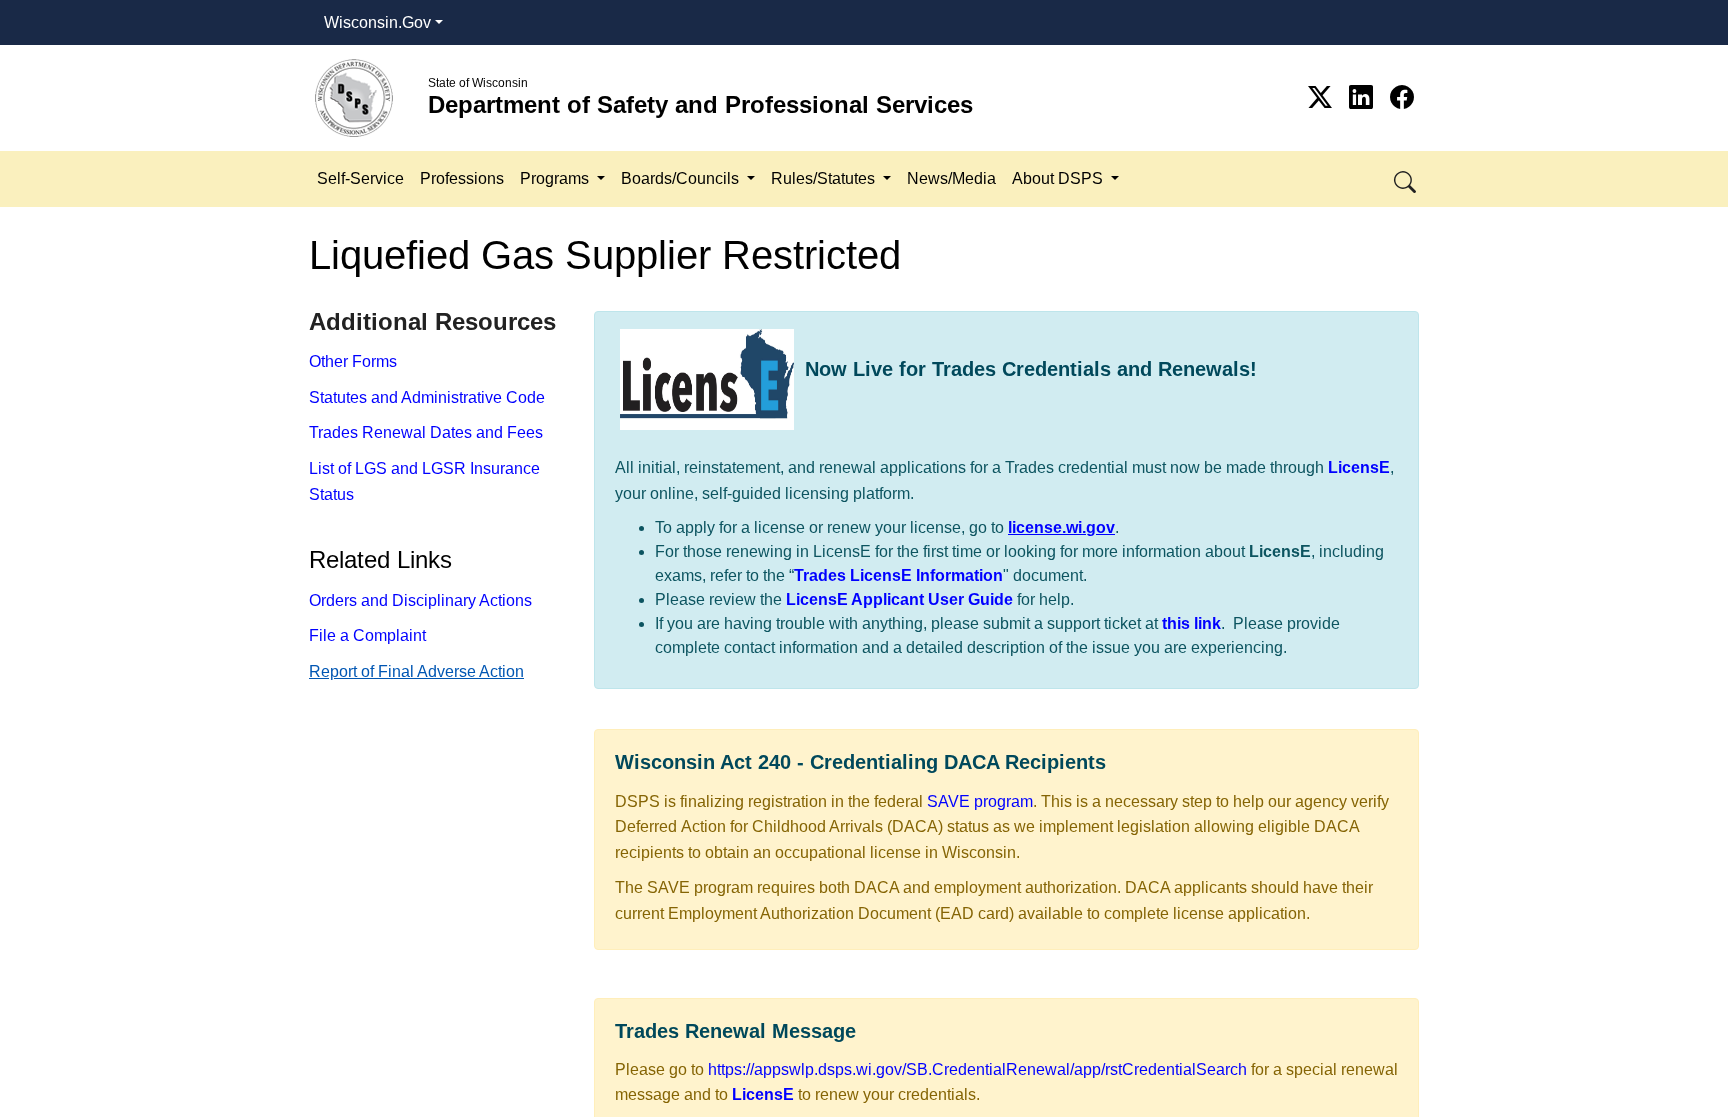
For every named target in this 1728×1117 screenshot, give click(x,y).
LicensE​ (763, 1094)
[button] (1406, 178)
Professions (462, 178)
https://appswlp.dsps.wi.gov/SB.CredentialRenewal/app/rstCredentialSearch (977, 1069)
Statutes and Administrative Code (427, 397)
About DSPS (1059, 178)
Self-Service (360, 178)
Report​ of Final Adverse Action (416, 671)
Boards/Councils (682, 178)
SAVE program (980, 801)
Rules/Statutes (825, 178)
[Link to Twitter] (1323, 97)
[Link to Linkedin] (1364, 97)
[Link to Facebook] (1402, 97)
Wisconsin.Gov (377, 22)
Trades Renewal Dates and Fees (426, 432)
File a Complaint (367, 635)
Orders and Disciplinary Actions (420, 600)
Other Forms (353, 361)
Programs (556, 178)
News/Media (951, 178)
